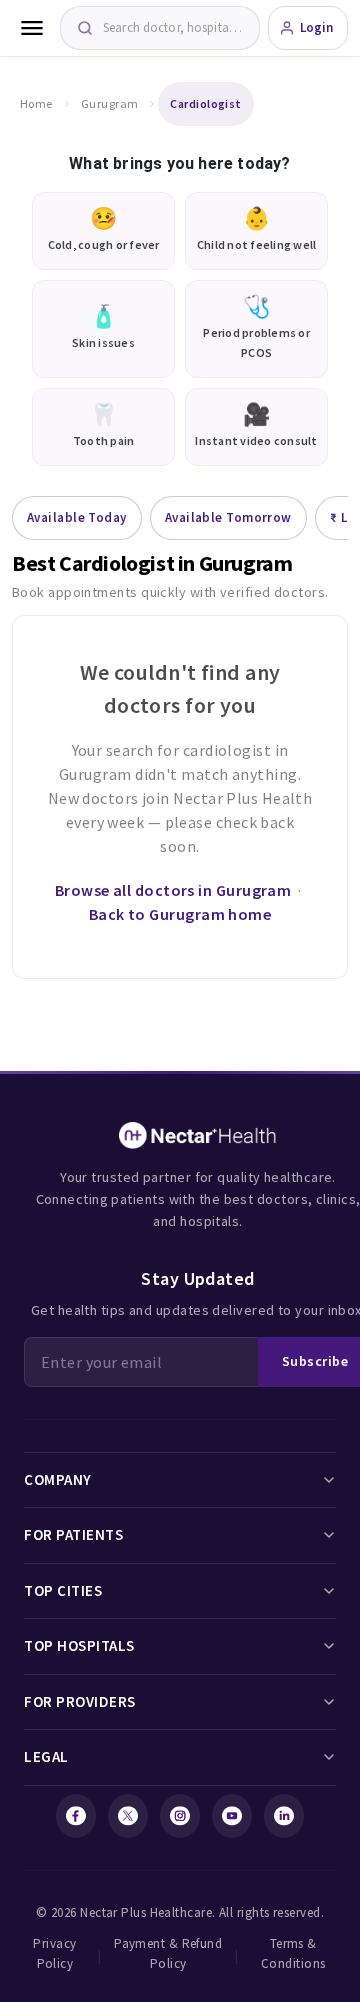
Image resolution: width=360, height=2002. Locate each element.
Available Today (77, 517)
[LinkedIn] (284, 1816)
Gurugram (110, 103)
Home (36, 103)
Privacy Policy (54, 1953)
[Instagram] (180, 1816)
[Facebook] (76, 1816)
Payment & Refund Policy (168, 1953)
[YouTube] (232, 1816)
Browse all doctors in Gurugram (173, 890)
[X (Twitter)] (128, 1816)
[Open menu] (32, 28)
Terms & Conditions (293, 1953)
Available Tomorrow (228, 517)
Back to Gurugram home (180, 914)
